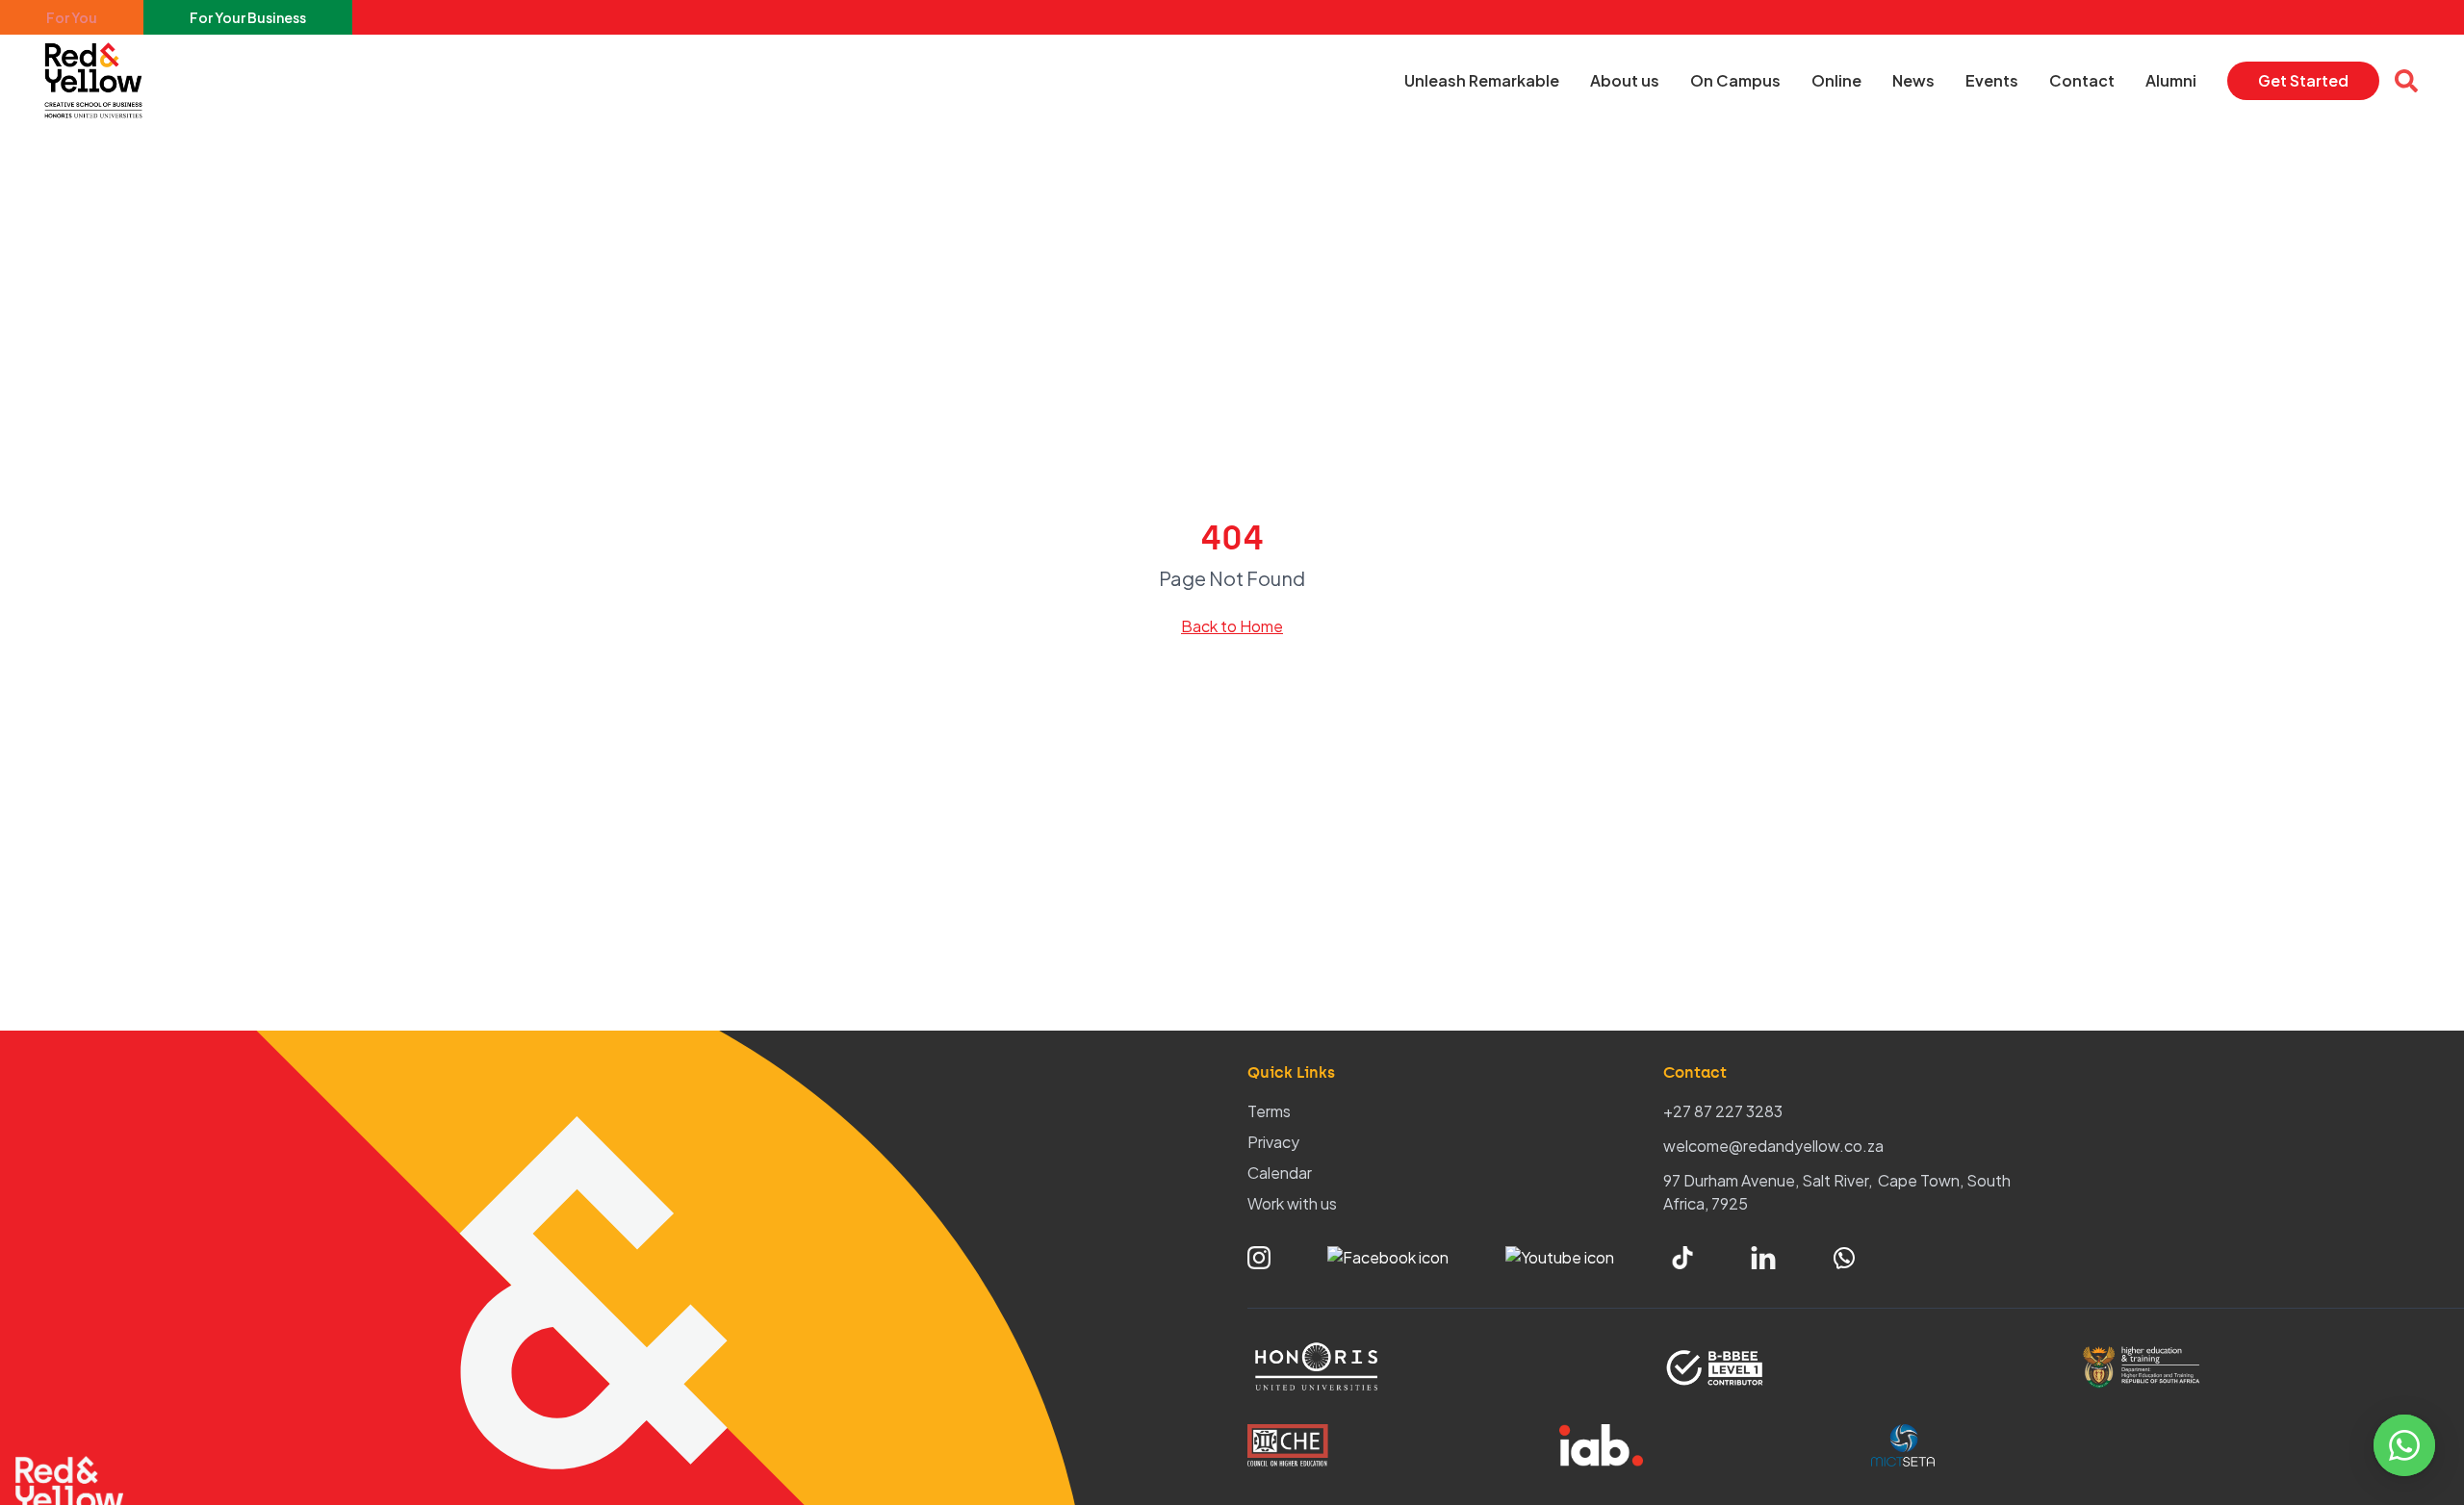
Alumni (2171, 80)
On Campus (1735, 80)
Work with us (1292, 1203)
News (1913, 80)
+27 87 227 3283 (1723, 1111)
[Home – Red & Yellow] (98, 81)
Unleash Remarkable (1482, 80)
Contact (2082, 80)
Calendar (1280, 1173)
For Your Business (248, 17)
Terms (1269, 1111)
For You (72, 17)
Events (1992, 80)
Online (1836, 80)
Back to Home (1232, 626)
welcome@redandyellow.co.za (1773, 1146)
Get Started (2303, 80)
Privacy (1273, 1142)
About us (1625, 80)
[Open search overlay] (2406, 81)
